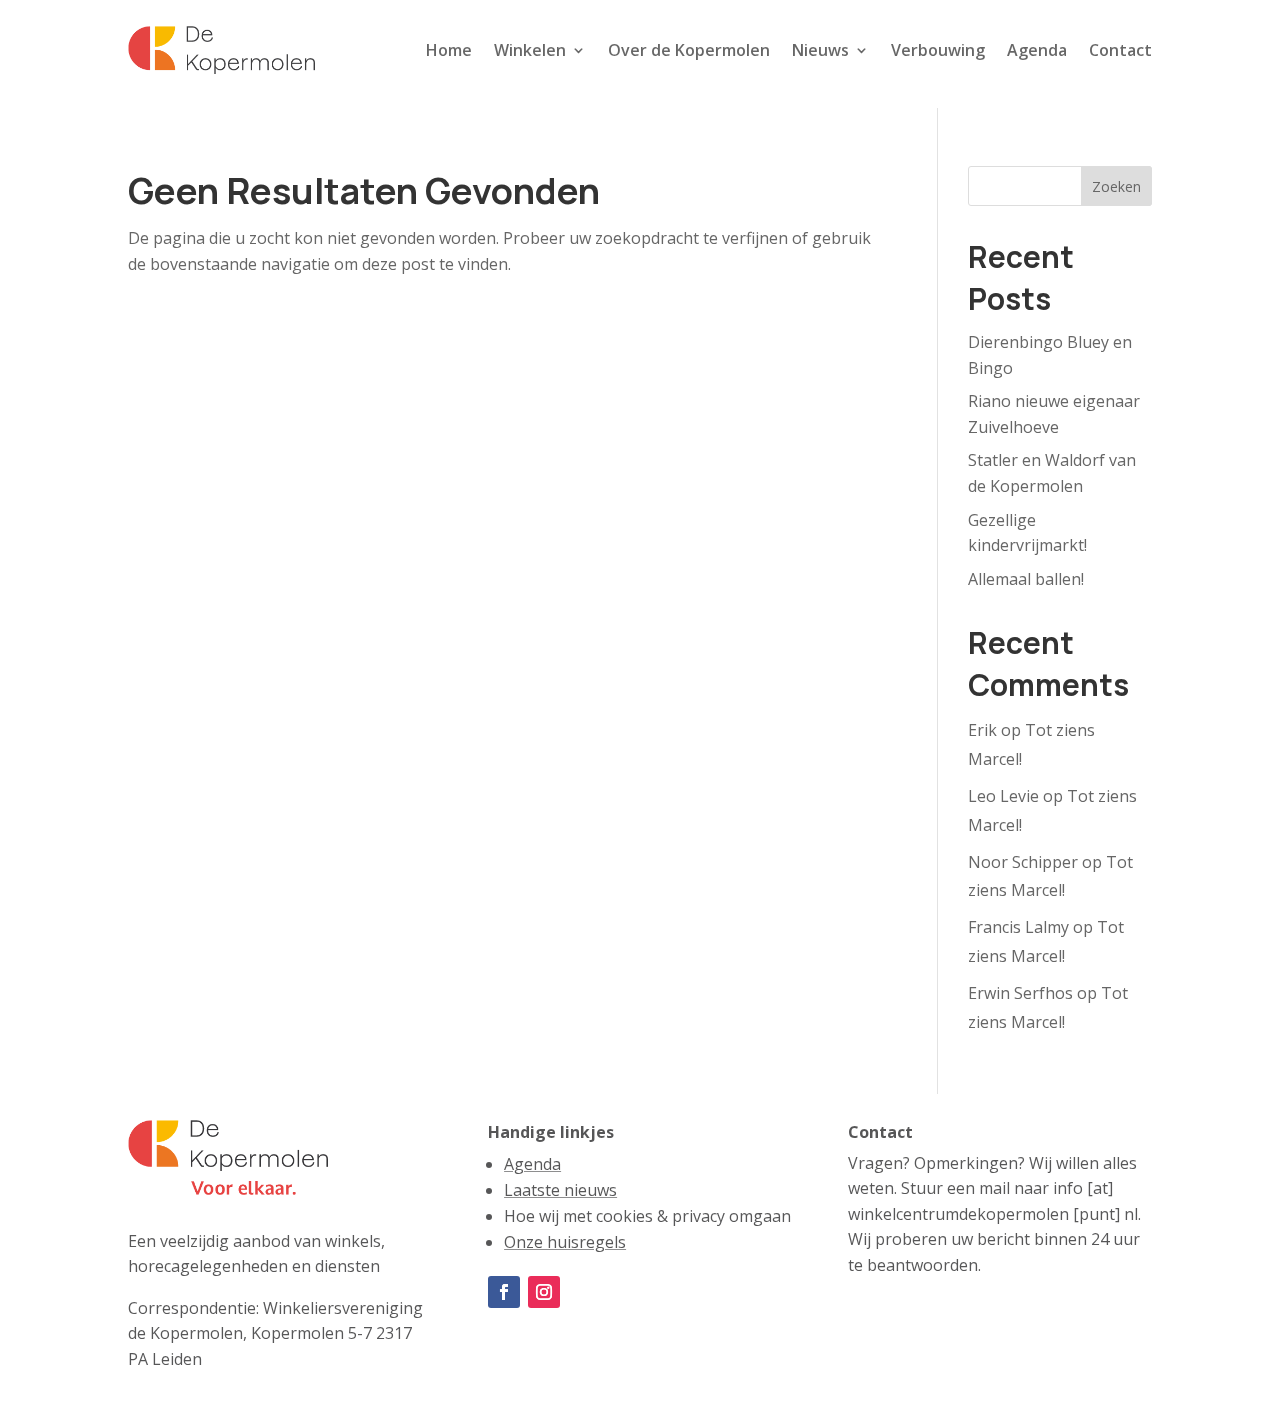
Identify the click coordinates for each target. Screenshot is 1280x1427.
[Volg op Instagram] (544, 1292)
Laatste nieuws (560, 1190)
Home (449, 50)
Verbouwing (938, 50)
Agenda (1037, 50)
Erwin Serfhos (1020, 993)
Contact (1120, 50)
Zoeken (1116, 186)
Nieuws (820, 50)
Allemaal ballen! (1026, 579)
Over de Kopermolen (689, 50)
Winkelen (530, 50)
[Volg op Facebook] (504, 1292)
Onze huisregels (565, 1242)
